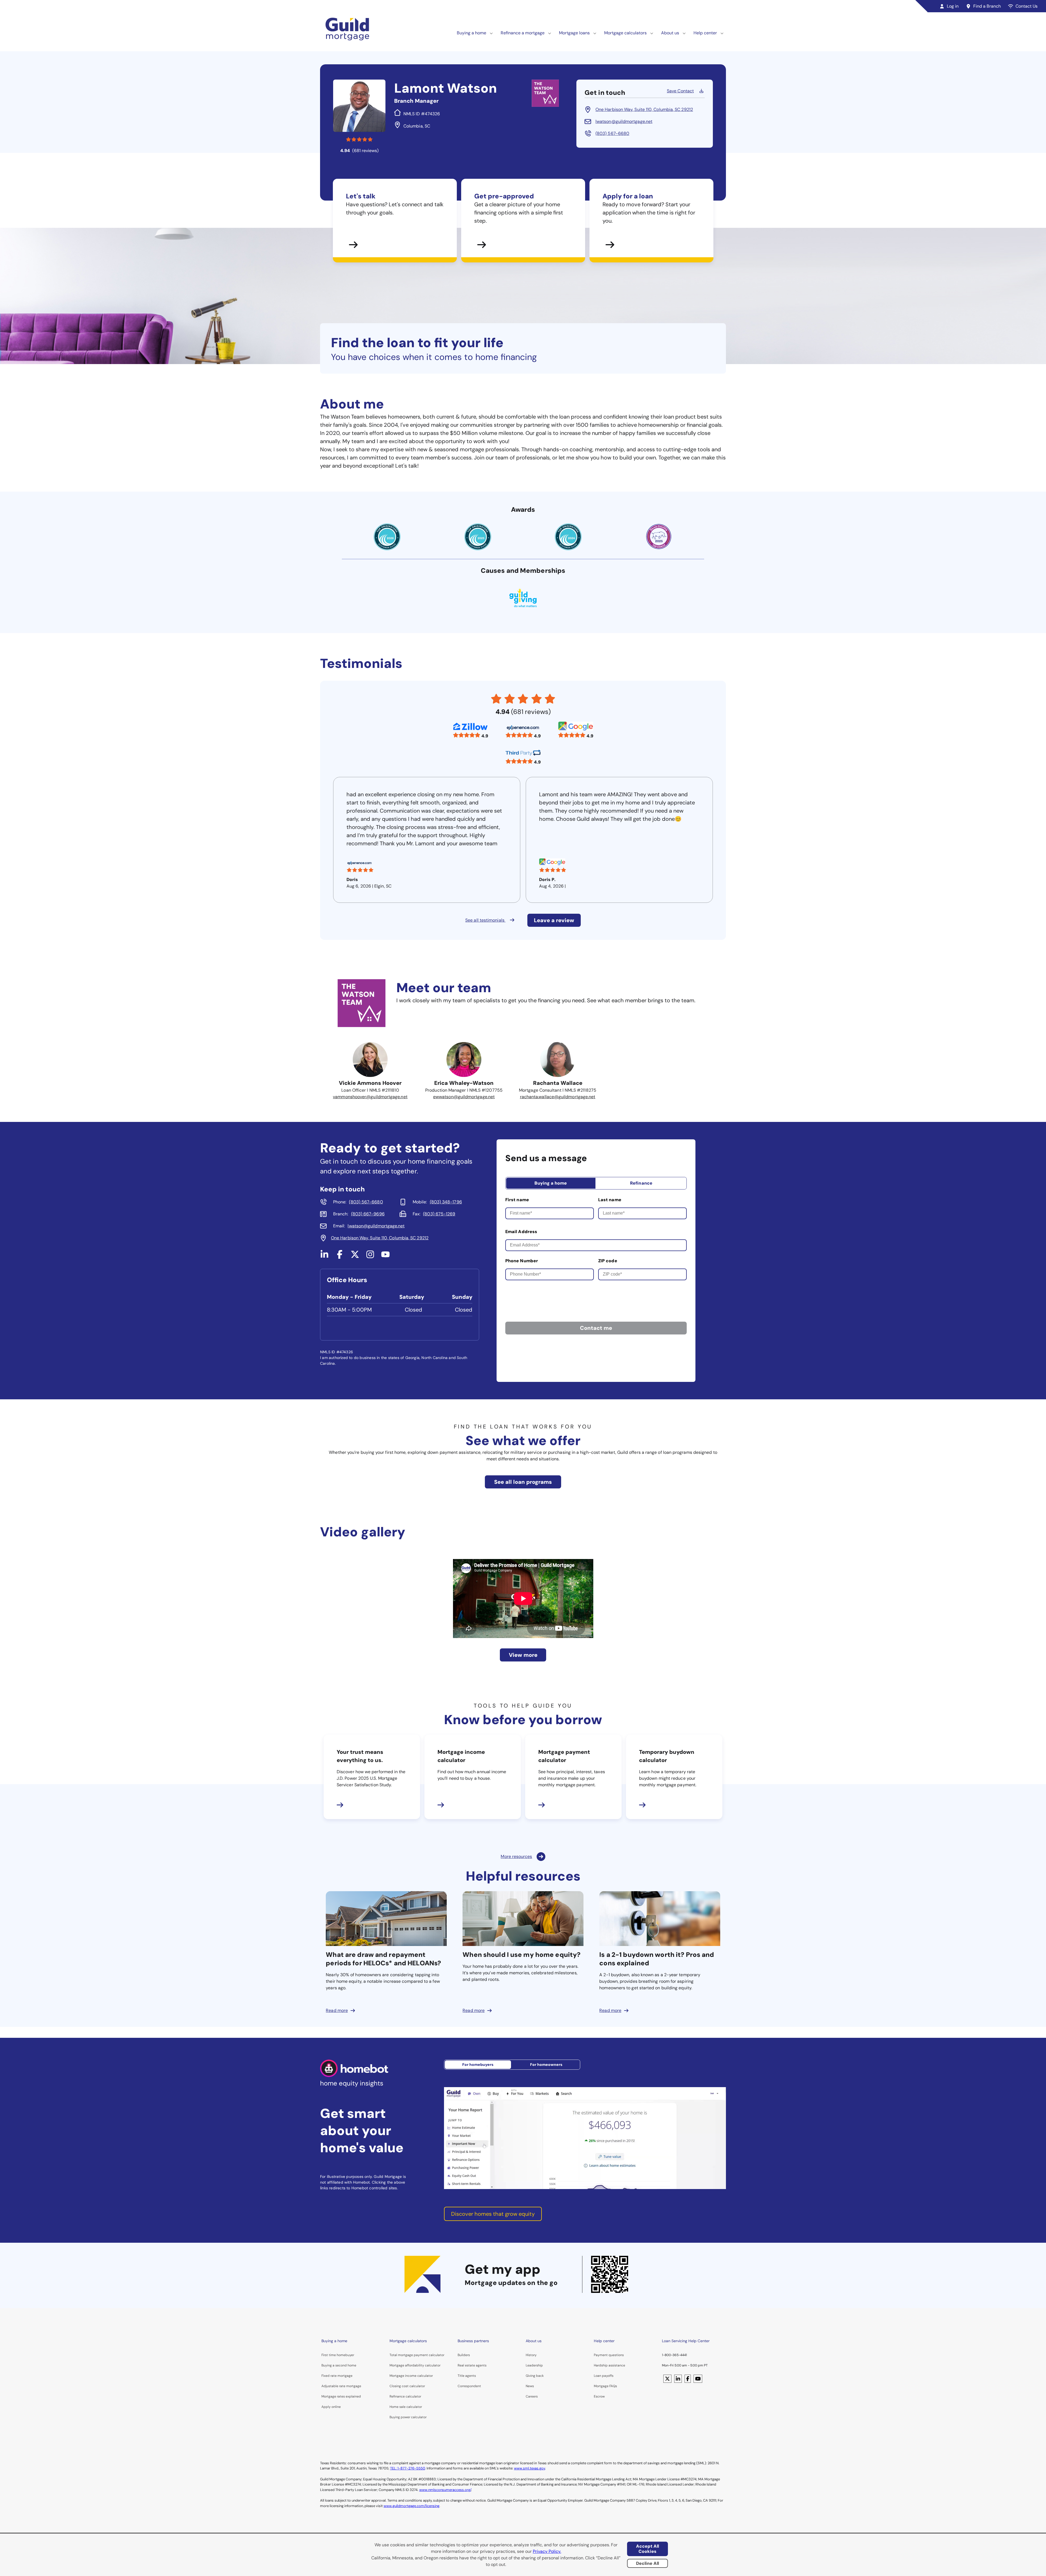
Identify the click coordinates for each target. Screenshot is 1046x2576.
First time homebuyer (338, 2355)
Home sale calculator (406, 2407)
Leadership (534, 2365)
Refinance (641, 1183)
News (530, 2386)
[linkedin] (324, 1257)
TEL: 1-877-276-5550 (408, 2468)
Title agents (467, 2376)
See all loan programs (523, 1482)
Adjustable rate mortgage (341, 2386)
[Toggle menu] (491, 33)
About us (670, 33)
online (336, 2407)
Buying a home (472, 33)
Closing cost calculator (407, 2386)
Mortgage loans (574, 33)
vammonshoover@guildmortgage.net (370, 1097)
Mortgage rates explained (341, 2396)
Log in (953, 6)
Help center (705, 33)
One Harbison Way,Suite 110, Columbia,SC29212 (644, 109)
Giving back (535, 2376)
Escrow (599, 2396)
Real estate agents (472, 2365)
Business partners (473, 2341)
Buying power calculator (408, 2417)
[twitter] (355, 1257)
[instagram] (370, 1257)
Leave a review (554, 920)
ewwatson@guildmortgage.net (464, 1097)
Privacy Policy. (547, 2551)
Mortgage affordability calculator (415, 2365)
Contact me (596, 1328)
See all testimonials (485, 920)
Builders (464, 2355)
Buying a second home (339, 2365)
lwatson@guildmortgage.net (624, 121)
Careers (532, 2396)
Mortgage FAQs (605, 2386)
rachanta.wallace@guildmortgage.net (558, 1097)
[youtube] (385, 1257)
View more (523, 1655)
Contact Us (1027, 6)
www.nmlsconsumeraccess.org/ (445, 2490)
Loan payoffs (604, 2376)
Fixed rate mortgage (337, 2376)
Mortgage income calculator (411, 2376)
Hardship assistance (609, 2365)
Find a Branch (987, 6)
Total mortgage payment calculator (417, 2355)
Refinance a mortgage (523, 33)
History (531, 2355)
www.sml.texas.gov (530, 2468)
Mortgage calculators (625, 33)
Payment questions (609, 2355)
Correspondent (469, 2386)
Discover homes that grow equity (493, 2214)
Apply (326, 2407)
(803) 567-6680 (612, 133)
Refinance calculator (405, 2396)
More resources (516, 1856)
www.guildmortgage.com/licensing (411, 2506)
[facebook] (340, 1257)
